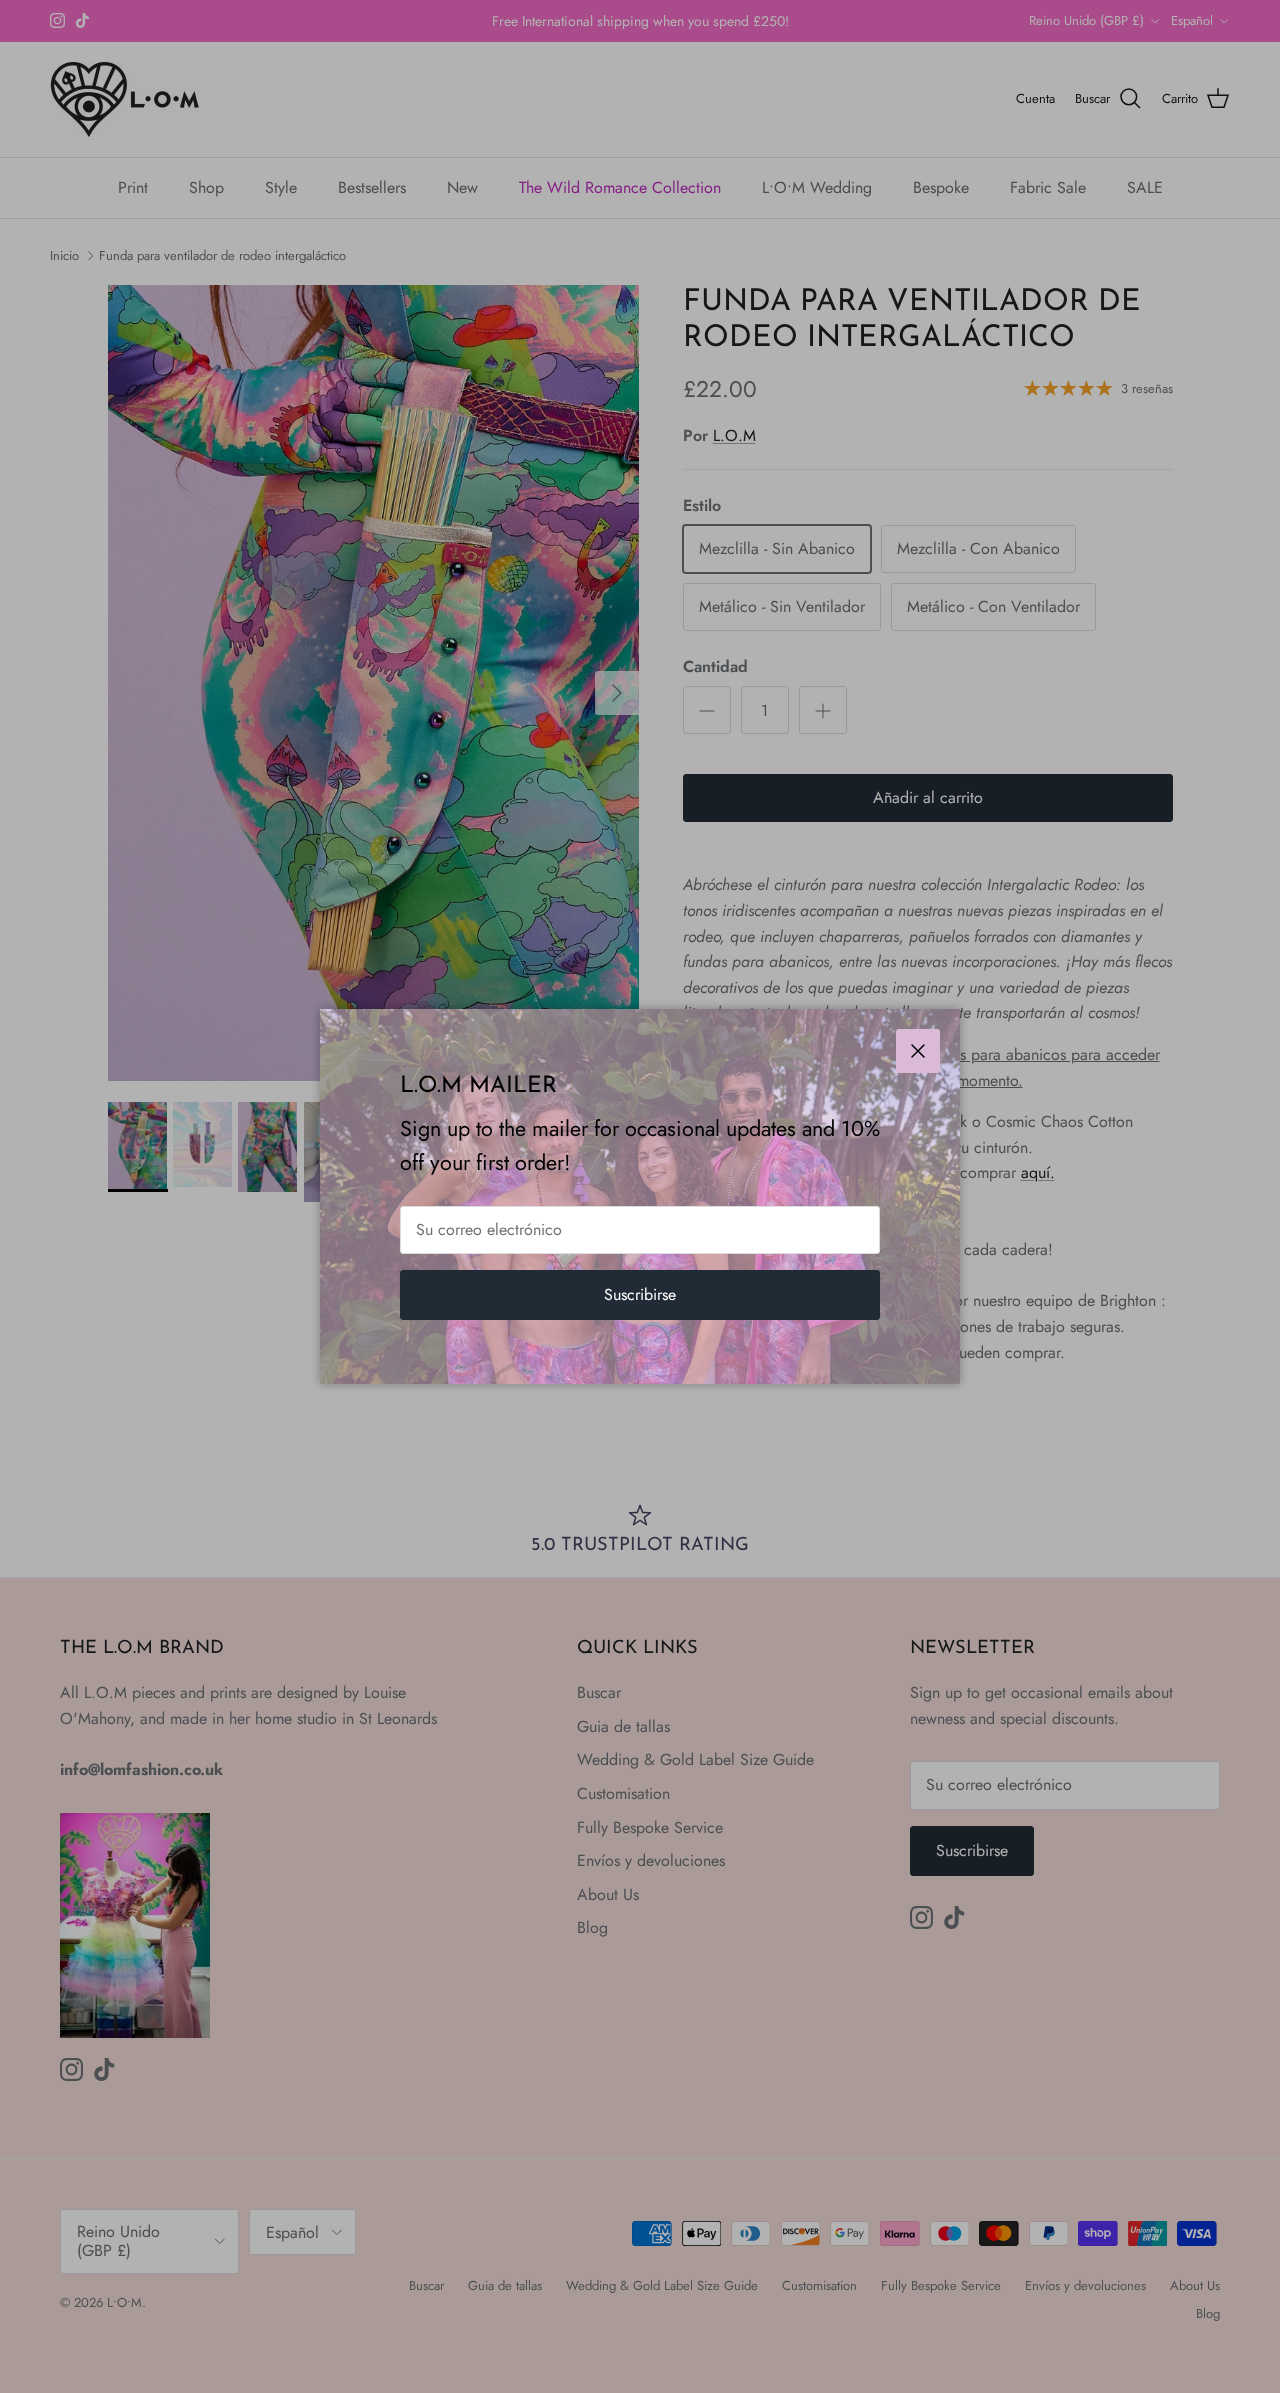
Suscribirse (640, 1294)
